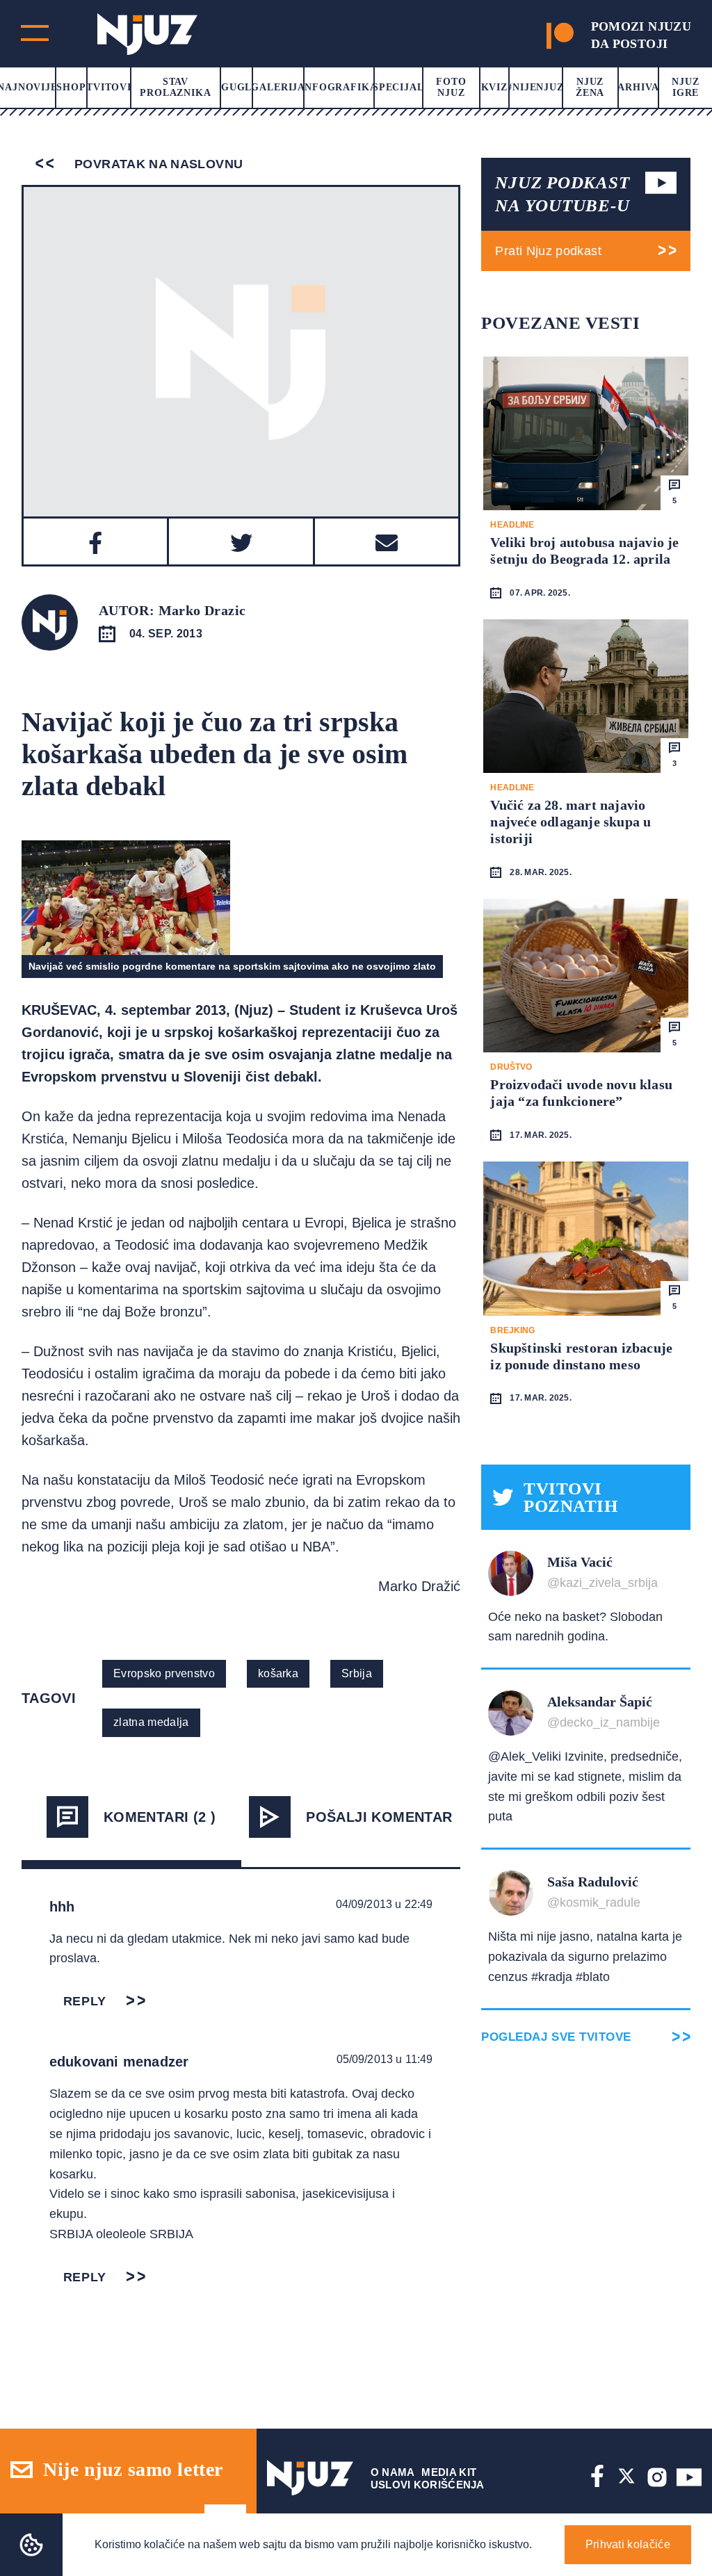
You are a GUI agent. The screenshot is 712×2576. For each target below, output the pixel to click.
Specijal (398, 87)
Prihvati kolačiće (628, 2544)
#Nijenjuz (535, 87)
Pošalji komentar (379, 1817)
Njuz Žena (590, 87)
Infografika (339, 87)
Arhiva (638, 87)
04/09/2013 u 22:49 (385, 1904)
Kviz (494, 87)
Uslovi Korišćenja (428, 2485)
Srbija (357, 1673)
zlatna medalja (151, 1722)
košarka (278, 1673)
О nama (393, 2472)
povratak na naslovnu (157, 164)
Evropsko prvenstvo (164, 1673)
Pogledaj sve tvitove (556, 2037)
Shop (71, 87)
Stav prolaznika (175, 87)
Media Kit (449, 2472)
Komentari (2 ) (160, 1817)
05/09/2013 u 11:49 (385, 2059)
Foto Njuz (451, 87)
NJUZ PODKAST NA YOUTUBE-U (562, 194)
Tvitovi (109, 87)
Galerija (278, 87)
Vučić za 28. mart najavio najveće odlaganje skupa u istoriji (571, 822)
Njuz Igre (685, 87)
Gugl (236, 87)
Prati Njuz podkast (548, 251)
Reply (85, 2001)
